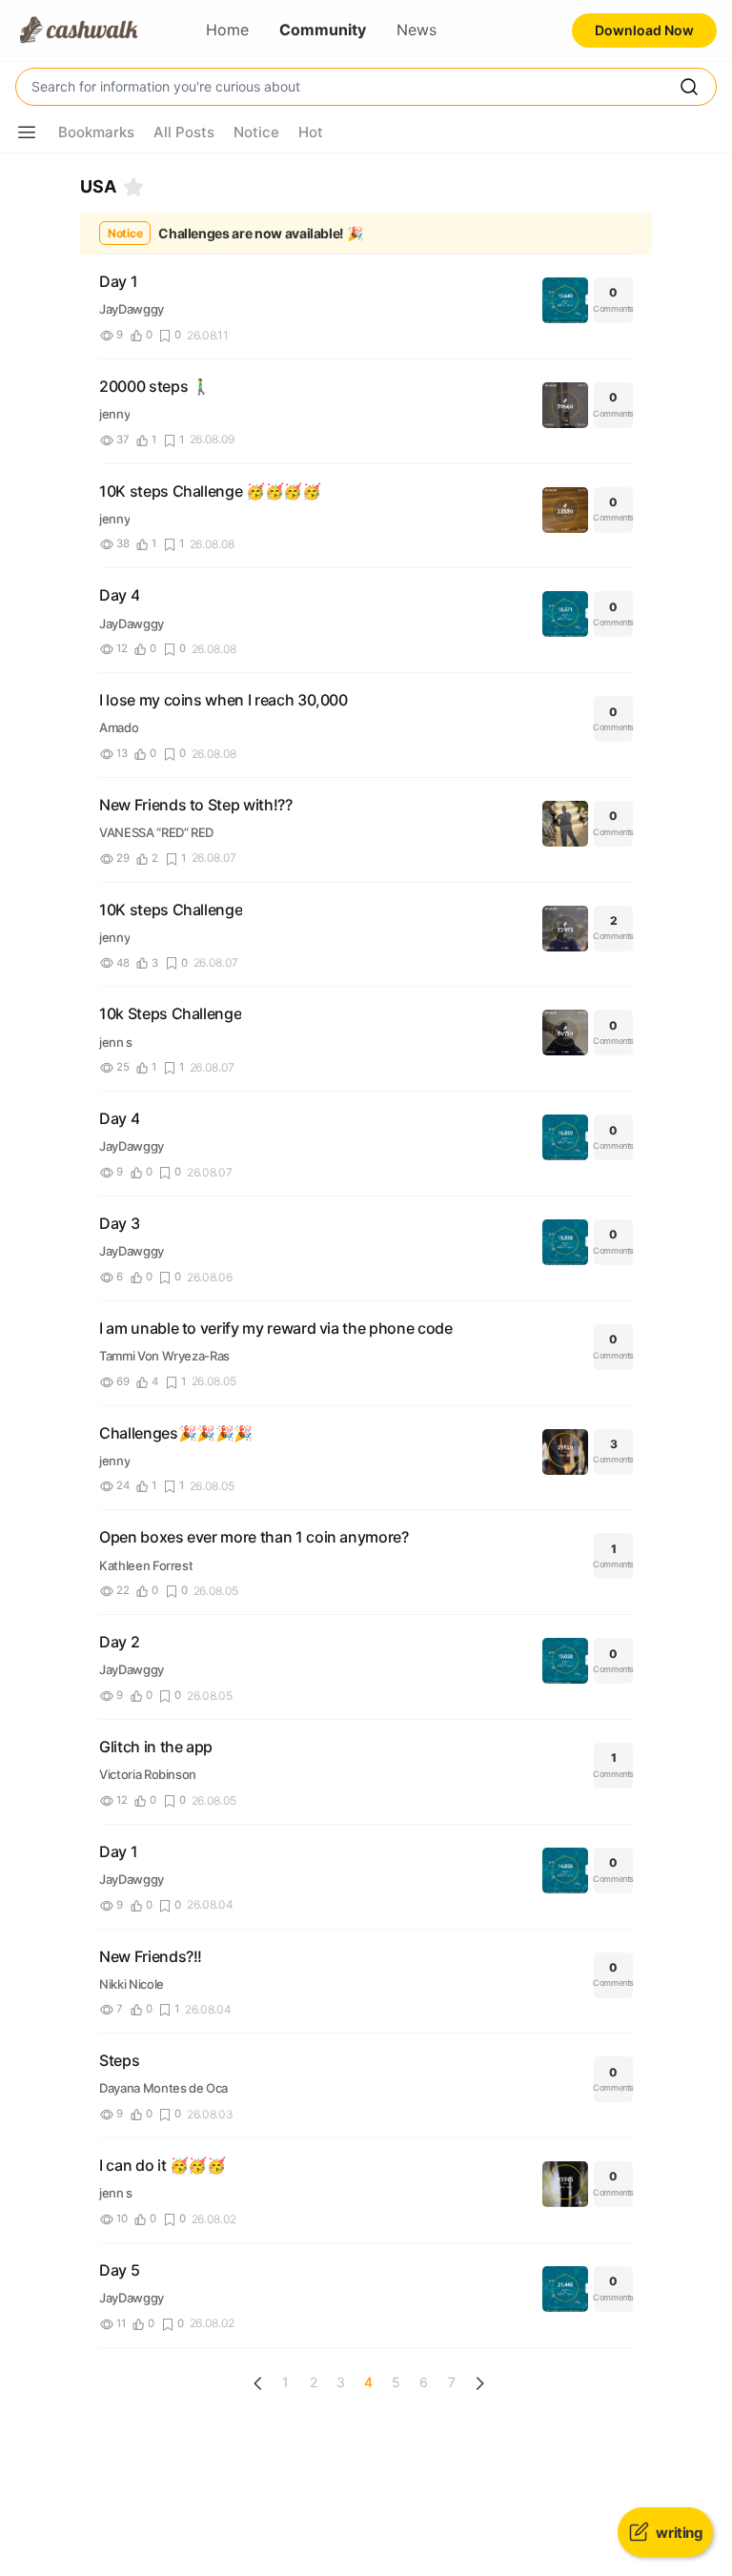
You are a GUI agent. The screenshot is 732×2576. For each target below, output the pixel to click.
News (417, 30)
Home (227, 30)
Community (323, 30)
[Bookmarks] (133, 187)
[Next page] (479, 2383)
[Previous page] (258, 2383)
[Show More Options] (27, 133)
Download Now (644, 30)
